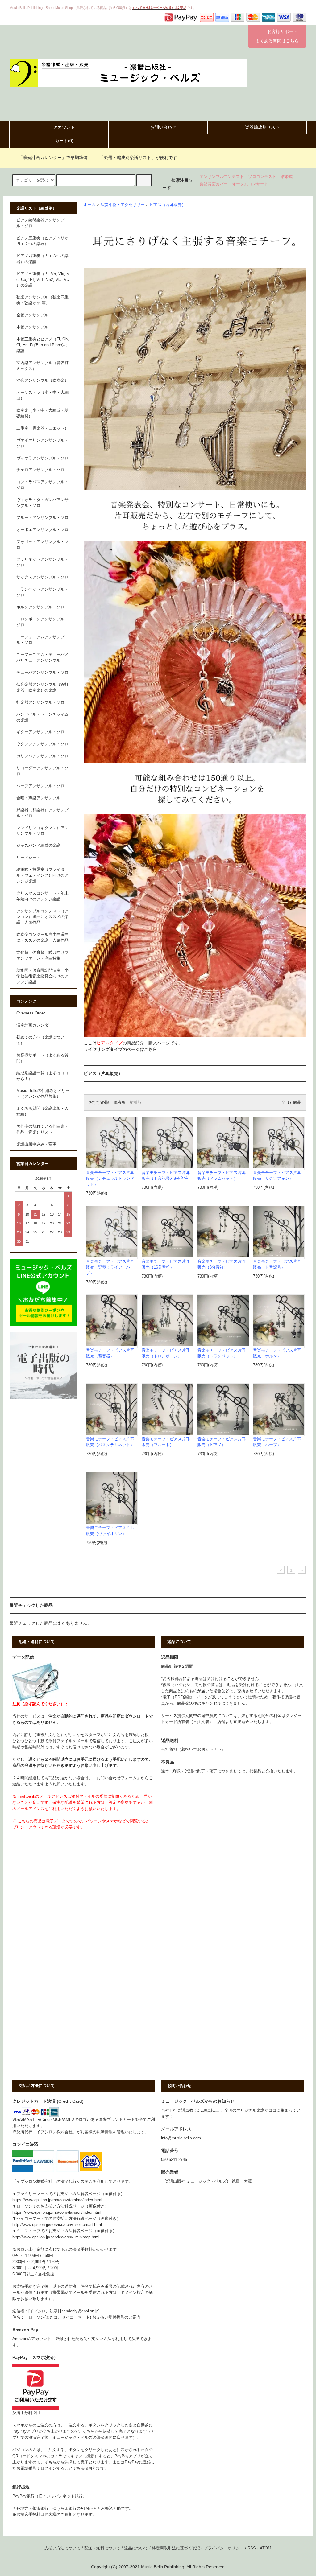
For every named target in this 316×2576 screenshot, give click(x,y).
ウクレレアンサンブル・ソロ (42, 744)
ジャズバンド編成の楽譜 (38, 846)
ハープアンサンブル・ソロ (40, 786)
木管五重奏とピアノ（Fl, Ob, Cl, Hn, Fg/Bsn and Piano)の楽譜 (43, 345)
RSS (252, 2548)
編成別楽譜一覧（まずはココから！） (42, 1076)
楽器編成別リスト (262, 127)
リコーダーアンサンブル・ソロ (42, 771)
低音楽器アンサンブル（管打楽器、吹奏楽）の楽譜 (42, 687)
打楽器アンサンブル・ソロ (40, 702)
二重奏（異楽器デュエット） (42, 428)
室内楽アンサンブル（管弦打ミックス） (42, 366)
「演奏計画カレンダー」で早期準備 (53, 158)
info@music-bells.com (181, 2138)
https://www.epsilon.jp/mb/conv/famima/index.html (57, 2200)
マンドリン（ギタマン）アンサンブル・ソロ (42, 831)
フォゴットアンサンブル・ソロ (42, 545)
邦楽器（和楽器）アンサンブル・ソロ (42, 813)
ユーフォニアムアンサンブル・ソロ (40, 640)
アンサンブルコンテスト (222, 177)
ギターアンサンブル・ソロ (40, 732)
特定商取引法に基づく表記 (176, 2548)
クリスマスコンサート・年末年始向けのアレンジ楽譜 (42, 896)
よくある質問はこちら (277, 41)
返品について (136, 2548)
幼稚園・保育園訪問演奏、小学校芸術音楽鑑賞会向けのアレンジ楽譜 (42, 976)
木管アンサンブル (32, 327)
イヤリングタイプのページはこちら (123, 1049)
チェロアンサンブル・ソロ (40, 470)
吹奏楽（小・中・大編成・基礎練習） (42, 413)
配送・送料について (102, 2548)
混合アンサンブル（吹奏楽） (42, 381)
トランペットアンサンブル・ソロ (42, 592)
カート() (64, 141)
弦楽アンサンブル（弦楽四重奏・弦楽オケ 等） (42, 300)
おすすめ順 (99, 1102)
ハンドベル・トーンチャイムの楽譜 (42, 717)
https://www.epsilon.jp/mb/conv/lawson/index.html (57, 2212)
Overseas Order (31, 1013)
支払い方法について (62, 2548)
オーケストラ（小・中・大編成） (42, 395)
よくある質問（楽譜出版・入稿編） (42, 1111)
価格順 (119, 1102)
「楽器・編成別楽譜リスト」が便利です (138, 158)
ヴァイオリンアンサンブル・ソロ (42, 443)
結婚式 (287, 177)
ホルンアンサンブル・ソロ (40, 607)
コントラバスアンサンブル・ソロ (42, 485)
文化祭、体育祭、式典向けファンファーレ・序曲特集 (42, 955)
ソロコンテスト (262, 177)
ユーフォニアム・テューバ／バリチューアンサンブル (42, 658)
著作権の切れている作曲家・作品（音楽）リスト (42, 1129)
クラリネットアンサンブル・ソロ (42, 562)
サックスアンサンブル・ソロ (42, 577)
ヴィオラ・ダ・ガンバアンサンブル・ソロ (42, 503)
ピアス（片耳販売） (168, 205)
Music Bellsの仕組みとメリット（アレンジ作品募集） (43, 1094)
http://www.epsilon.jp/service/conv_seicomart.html (57, 2225)
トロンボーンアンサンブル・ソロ (42, 622)
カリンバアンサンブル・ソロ (42, 756)
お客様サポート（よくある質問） (42, 1058)
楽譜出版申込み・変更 (36, 1144)
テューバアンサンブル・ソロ (42, 673)
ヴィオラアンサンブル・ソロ (42, 458)
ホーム (90, 205)
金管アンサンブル (32, 315)
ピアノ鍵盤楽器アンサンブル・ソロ (40, 223)
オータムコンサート (250, 184)
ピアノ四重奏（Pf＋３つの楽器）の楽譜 (42, 259)
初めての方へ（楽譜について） (40, 1040)
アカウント (64, 127)
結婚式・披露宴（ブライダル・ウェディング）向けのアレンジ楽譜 (42, 875)
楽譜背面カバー (214, 184)
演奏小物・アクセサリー (123, 205)
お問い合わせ (163, 127)
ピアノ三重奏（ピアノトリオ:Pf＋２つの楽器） (43, 241)
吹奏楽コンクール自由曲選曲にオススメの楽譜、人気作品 (42, 938)
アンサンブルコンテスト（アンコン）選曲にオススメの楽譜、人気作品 (42, 917)
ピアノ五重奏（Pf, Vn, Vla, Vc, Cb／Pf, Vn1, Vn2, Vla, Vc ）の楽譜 (43, 280)
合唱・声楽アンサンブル (38, 798)
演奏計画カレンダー (34, 1025)
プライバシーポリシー (224, 2548)
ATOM (266, 2548)
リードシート (28, 858)
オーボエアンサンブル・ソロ (42, 530)
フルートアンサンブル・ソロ (42, 518)
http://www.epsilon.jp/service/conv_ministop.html (56, 2237)
